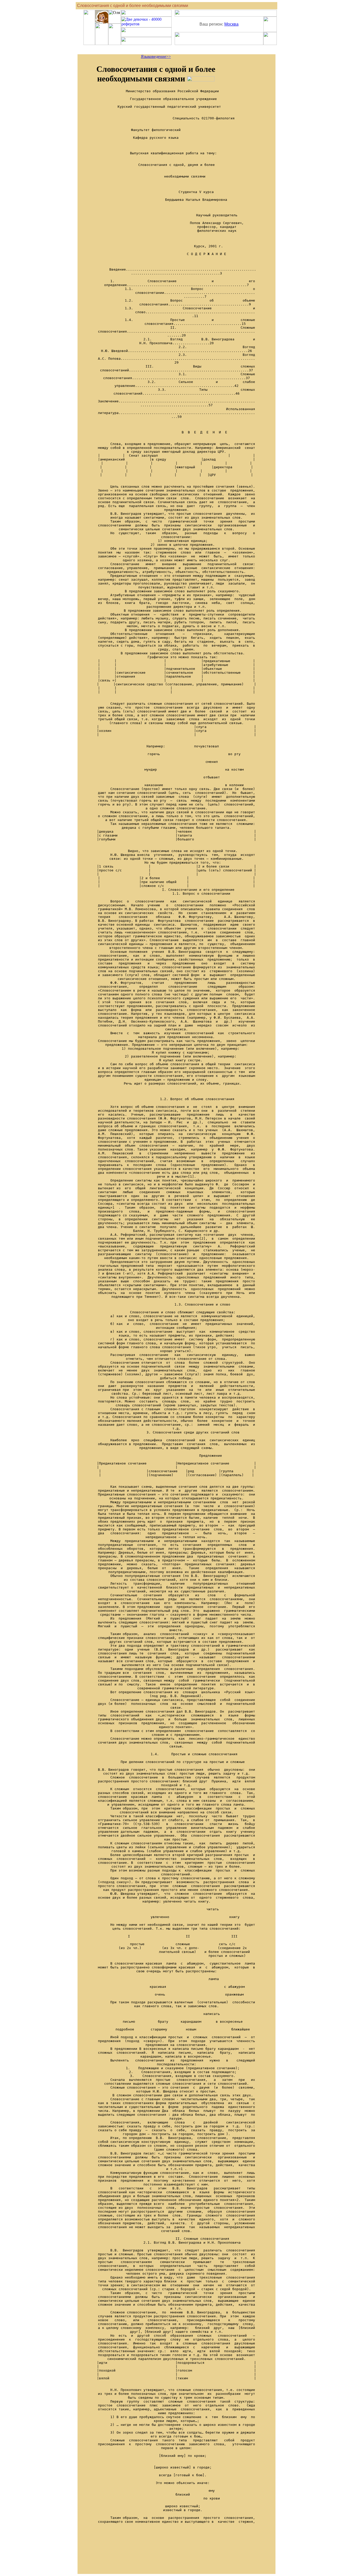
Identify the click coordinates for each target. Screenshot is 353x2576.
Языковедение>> (156, 56)
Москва (231, 24)
